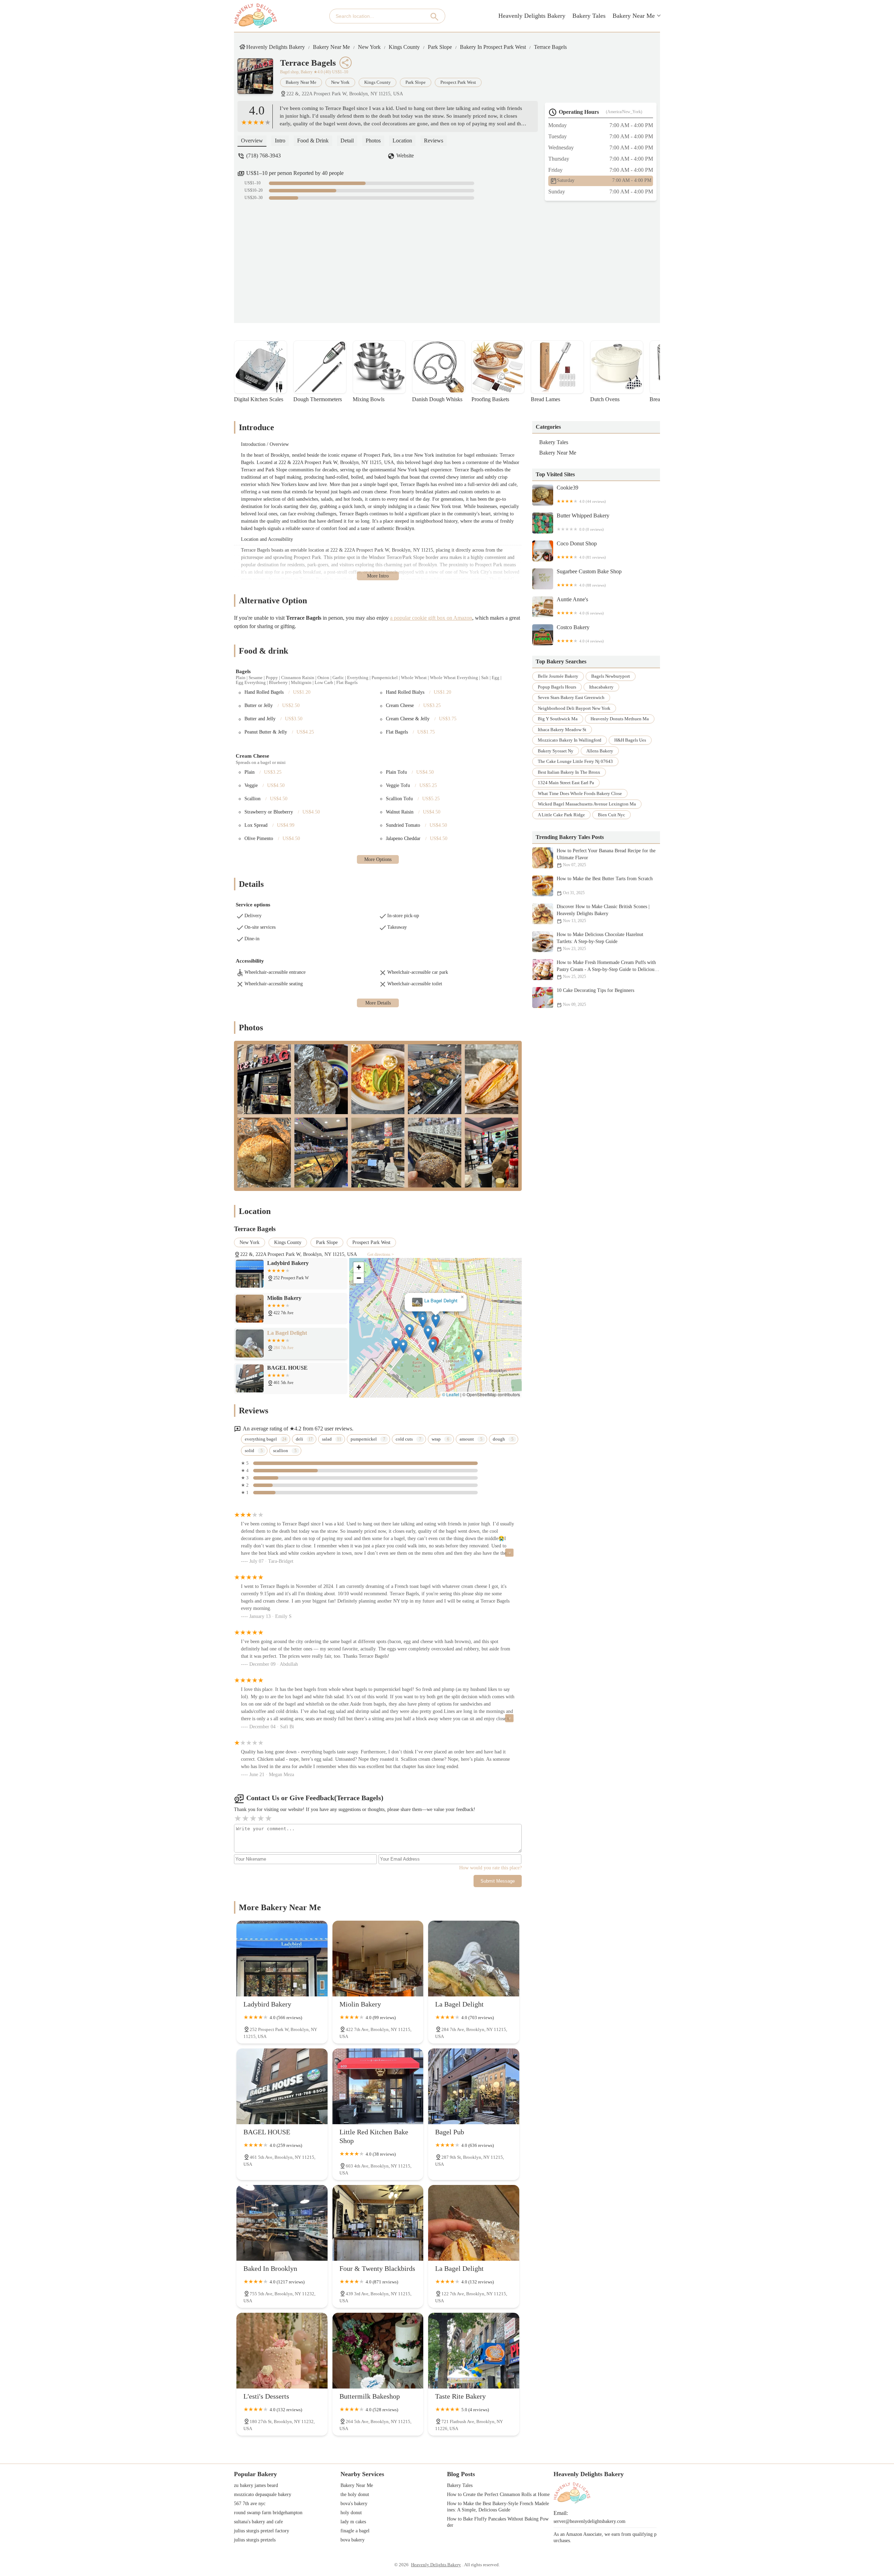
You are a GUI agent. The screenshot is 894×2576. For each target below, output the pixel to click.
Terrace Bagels (550, 47)
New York (369, 47)
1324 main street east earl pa (566, 783)
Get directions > (381, 1254)
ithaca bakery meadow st (562, 730)
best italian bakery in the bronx (569, 772)
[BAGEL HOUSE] (282, 2086)
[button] (446, 1345)
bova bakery (353, 2540)
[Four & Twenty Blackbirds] (378, 2223)
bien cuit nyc (611, 815)
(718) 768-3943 (263, 156)
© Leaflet (451, 1394)
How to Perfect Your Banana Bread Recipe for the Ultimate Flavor (606, 858)
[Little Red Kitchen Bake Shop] (378, 2086)
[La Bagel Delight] (474, 1959)
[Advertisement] (452, 257)
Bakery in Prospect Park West (493, 47)
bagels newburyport (611, 676)
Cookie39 (581, 494)
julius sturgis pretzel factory (262, 2531)
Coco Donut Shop (581, 550)
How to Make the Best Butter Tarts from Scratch (605, 886)
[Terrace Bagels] (259, 80)
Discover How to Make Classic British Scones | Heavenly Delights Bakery (603, 914)
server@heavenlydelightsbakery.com (589, 2521)
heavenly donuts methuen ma (620, 719)
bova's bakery (354, 2504)
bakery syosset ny (556, 751)
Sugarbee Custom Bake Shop (589, 578)
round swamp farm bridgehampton (268, 2513)
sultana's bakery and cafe (258, 2522)
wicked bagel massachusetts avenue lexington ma (587, 804)
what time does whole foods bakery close (580, 793)
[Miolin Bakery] (378, 1959)
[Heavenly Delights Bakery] (255, 16)
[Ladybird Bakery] (282, 1959)
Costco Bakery (580, 634)
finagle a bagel (355, 2531)
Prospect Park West (458, 82)
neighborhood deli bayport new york (574, 708)
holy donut (351, 2513)
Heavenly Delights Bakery (532, 16)
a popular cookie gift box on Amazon (431, 618)
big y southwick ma (558, 719)
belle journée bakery (558, 676)
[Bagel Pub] (474, 2086)
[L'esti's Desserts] (282, 2351)
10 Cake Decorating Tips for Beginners (595, 997)
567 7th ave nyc (250, 2504)
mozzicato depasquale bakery (263, 2494)
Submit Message (498, 1881)
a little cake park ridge (561, 815)
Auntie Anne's (580, 606)
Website (405, 156)
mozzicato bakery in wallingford (570, 740)
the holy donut (355, 2494)
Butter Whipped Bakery (583, 522)
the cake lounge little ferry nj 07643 (575, 761)
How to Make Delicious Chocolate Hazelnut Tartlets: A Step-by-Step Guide (600, 941)
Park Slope (440, 47)
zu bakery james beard (256, 2485)
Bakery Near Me (634, 16)
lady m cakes (353, 2522)
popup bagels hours (557, 687)
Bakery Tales (589, 16)
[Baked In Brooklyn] (282, 2223)
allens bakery (600, 751)
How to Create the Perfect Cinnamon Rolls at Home (498, 2494)
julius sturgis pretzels (255, 2540)
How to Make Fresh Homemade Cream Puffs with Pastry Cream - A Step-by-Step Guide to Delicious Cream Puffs (606, 969)
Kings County (404, 47)
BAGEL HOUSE (436, 1301)
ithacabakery (601, 687)
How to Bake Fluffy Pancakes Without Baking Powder (498, 2522)
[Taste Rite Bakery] (474, 2351)
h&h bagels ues (630, 740)
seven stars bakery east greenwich (571, 697)
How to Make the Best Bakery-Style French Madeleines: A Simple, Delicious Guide (498, 2507)
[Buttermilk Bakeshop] (378, 2351)
